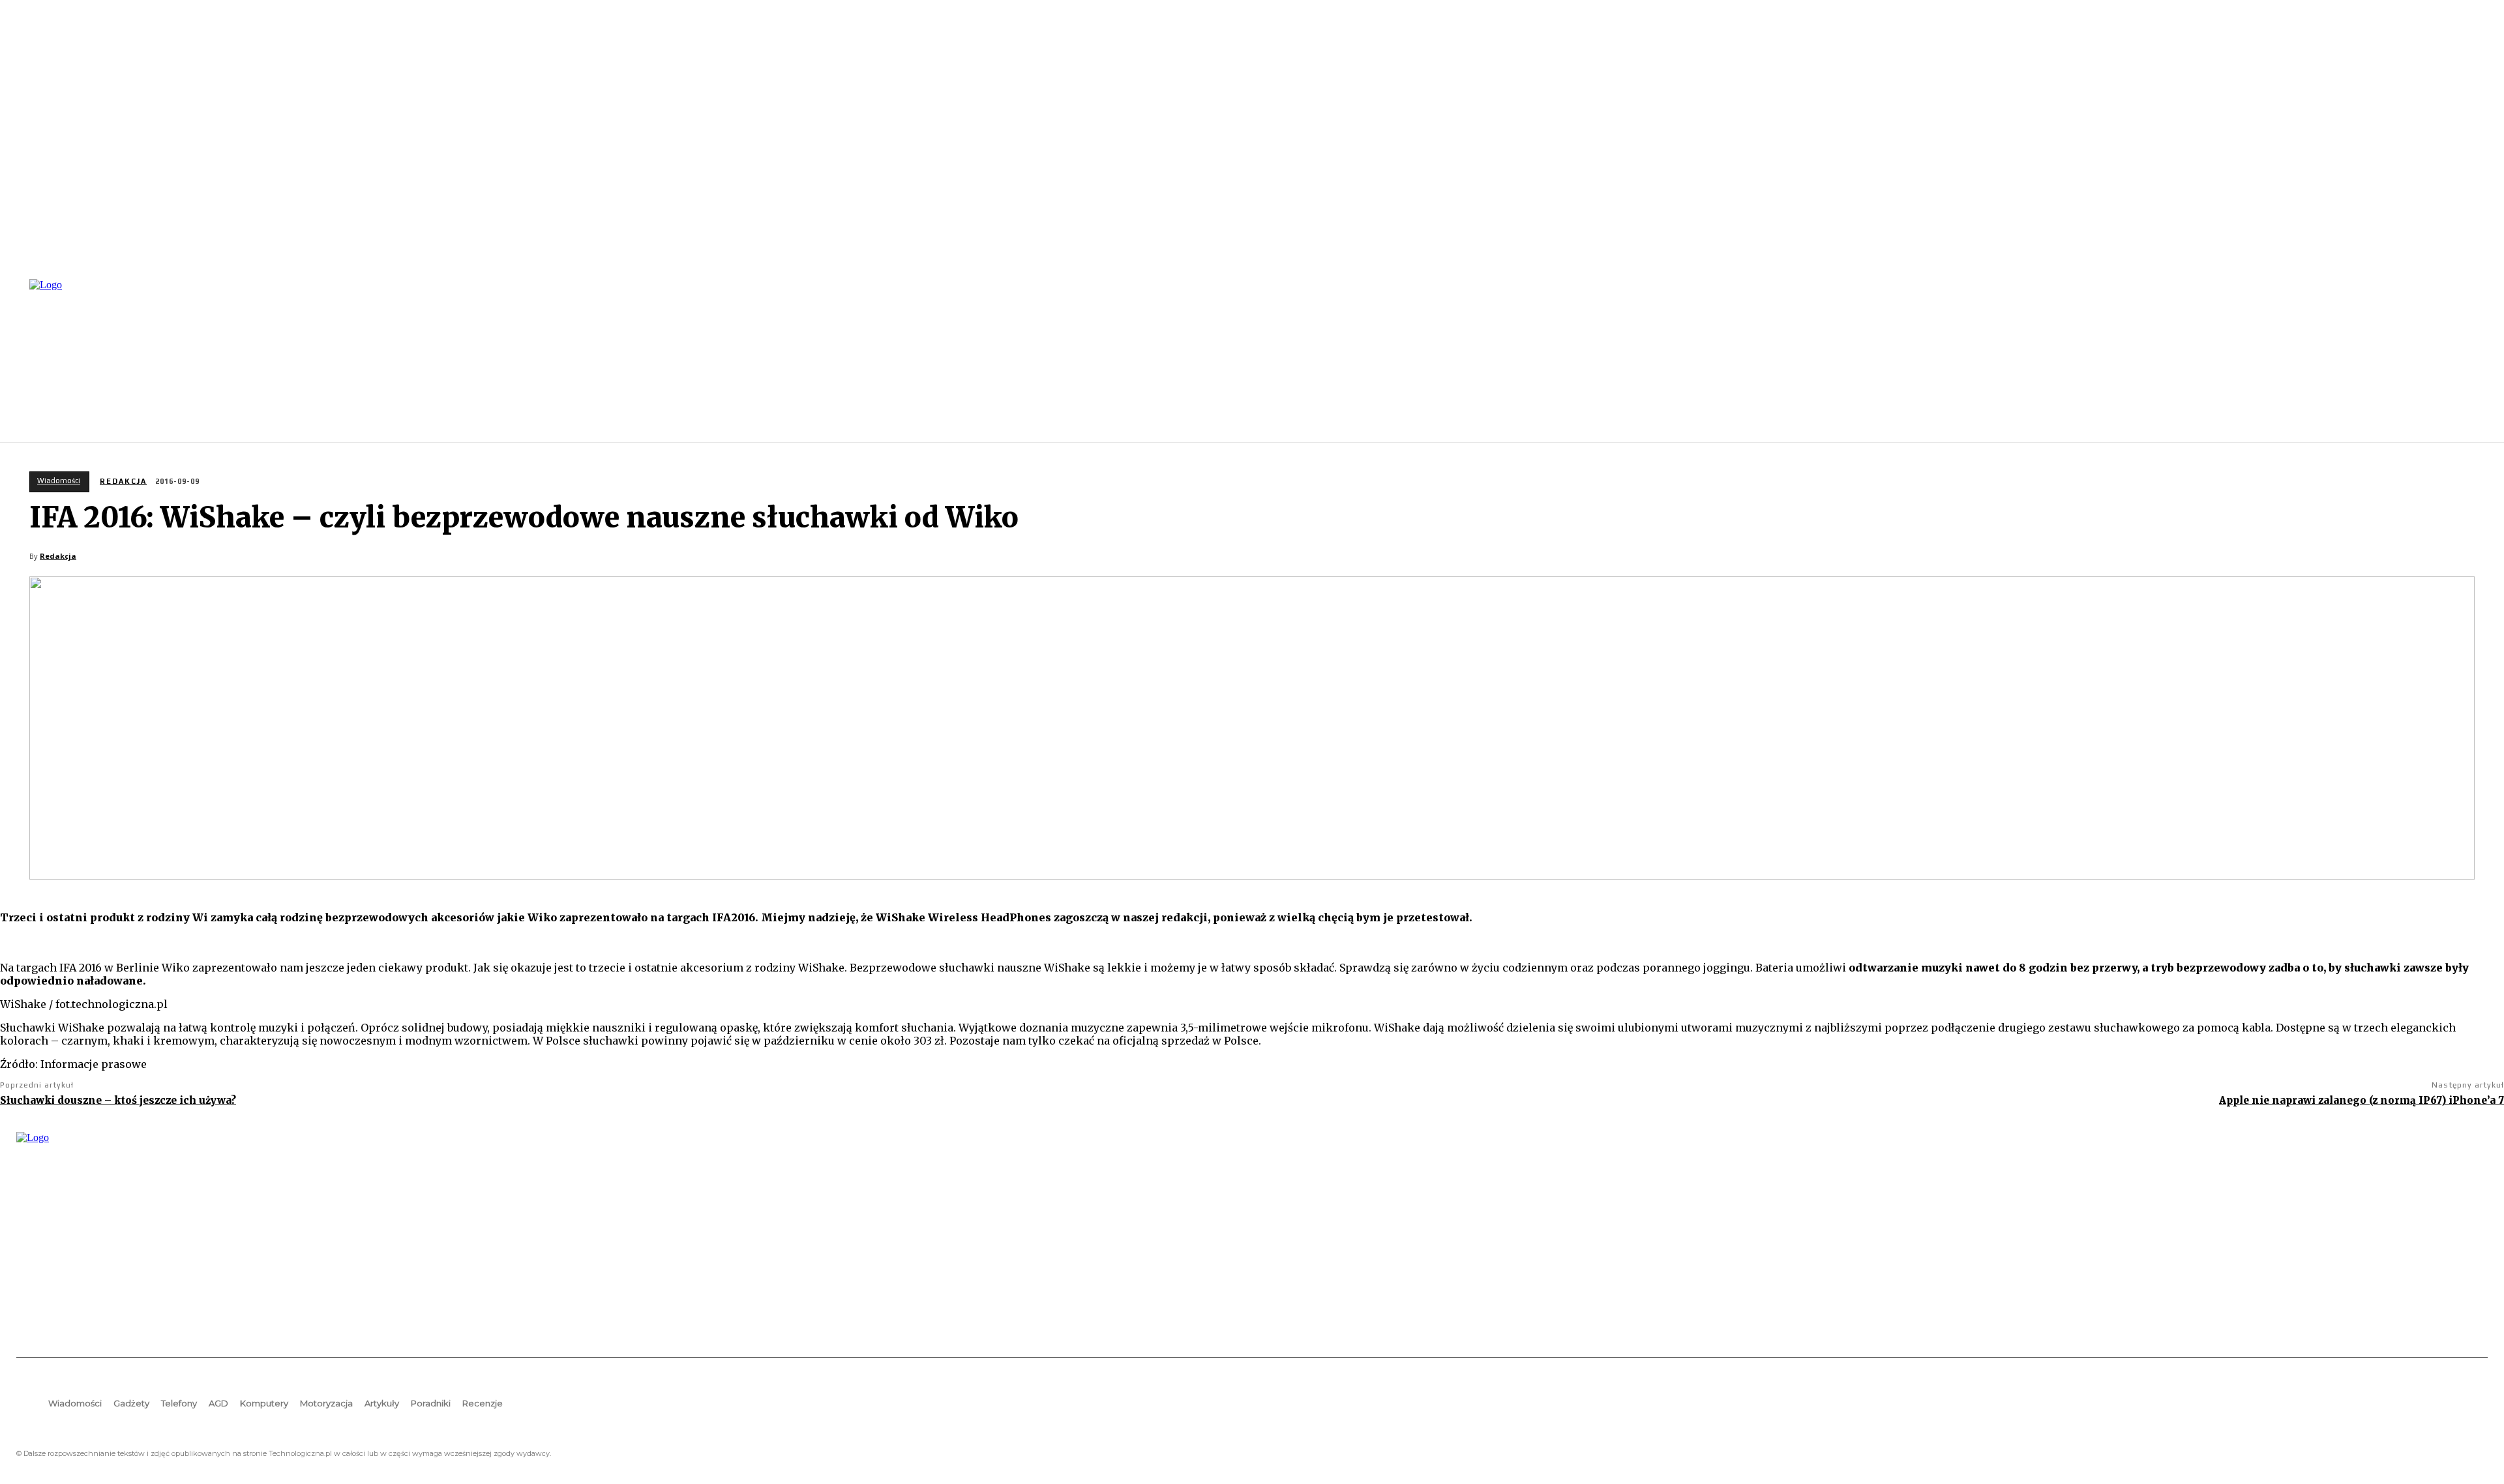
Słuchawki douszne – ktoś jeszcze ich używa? (118, 1100)
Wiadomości (59, 481)
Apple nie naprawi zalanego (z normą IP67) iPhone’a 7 (2362, 1100)
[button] (2472, 359)
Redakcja (123, 481)
